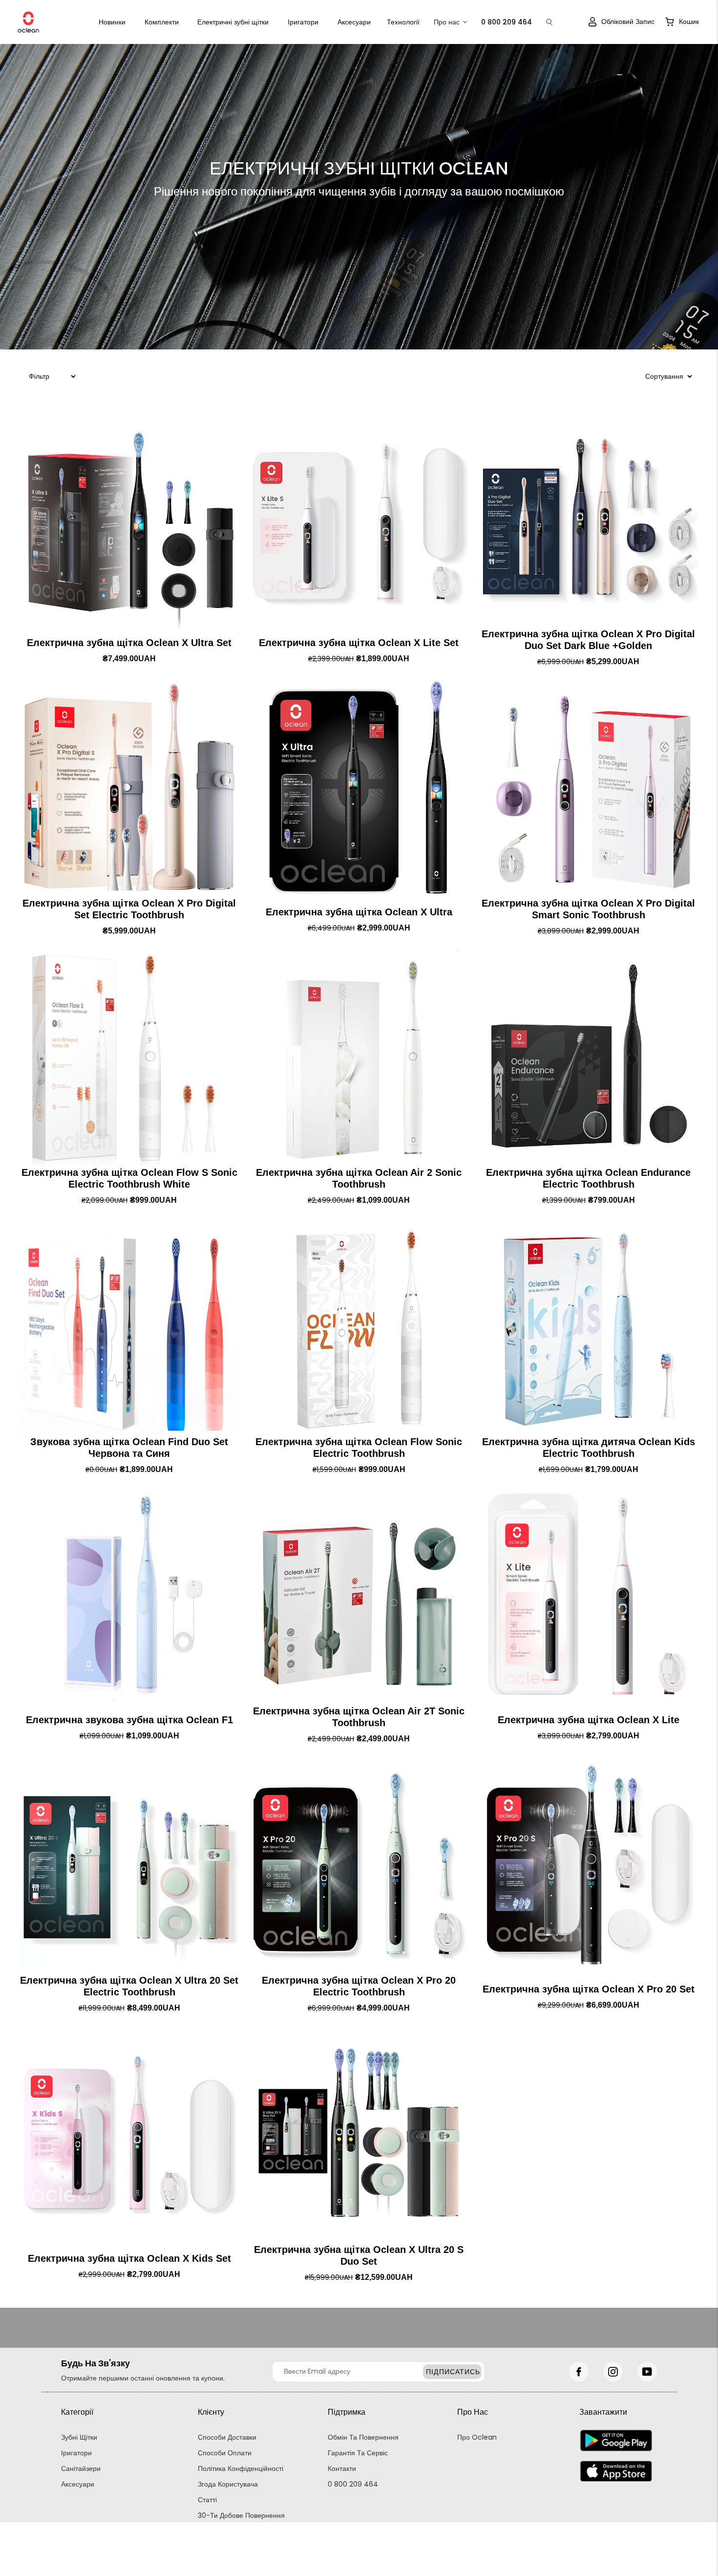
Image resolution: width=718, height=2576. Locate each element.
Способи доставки (227, 2437)
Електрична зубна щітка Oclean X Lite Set (359, 643)
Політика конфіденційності (241, 2468)
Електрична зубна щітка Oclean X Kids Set (129, 2258)
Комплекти (162, 22)
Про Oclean (477, 2437)
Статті (207, 2500)
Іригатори (303, 22)
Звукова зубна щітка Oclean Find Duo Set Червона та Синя (129, 1448)
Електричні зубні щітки (233, 22)
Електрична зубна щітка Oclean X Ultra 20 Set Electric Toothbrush (129, 1986)
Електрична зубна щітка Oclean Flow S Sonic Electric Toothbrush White (129, 1178)
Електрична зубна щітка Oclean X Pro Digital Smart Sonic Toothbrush (588, 909)
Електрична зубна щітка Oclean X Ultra (359, 912)
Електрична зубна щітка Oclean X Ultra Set (129, 643)
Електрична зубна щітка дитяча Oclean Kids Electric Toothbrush (589, 1448)
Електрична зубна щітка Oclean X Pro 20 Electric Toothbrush (359, 1986)
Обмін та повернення (363, 2437)
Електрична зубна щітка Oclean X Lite (589, 1720)
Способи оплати (225, 2453)
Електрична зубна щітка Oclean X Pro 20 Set (589, 1989)
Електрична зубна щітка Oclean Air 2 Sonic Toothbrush (359, 1178)
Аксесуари (354, 22)
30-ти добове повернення (241, 2515)
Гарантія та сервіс (358, 2453)
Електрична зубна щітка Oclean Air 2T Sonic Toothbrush (359, 1717)
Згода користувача (228, 2484)
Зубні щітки (79, 2437)
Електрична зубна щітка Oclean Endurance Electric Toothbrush (588, 1178)
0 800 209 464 (353, 2484)
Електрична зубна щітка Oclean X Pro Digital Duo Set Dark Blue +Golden (588, 640)
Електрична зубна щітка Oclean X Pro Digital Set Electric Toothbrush (129, 909)
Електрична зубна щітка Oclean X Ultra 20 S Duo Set (359, 2255)
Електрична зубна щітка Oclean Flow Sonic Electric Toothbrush (359, 1448)
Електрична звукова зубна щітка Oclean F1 (129, 1720)
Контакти (342, 2468)
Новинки (112, 22)
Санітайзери (81, 2468)
